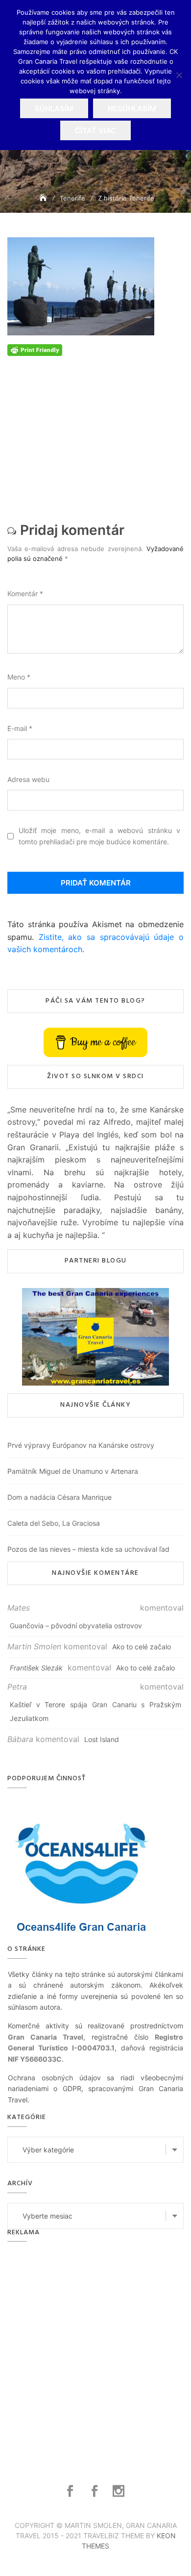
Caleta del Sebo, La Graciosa (54, 1523)
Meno (19, 677)
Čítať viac (95, 131)
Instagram (120, 2491)
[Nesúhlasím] (179, 75)
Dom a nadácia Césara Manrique (60, 1497)
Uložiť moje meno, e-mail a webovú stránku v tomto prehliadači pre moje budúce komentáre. (99, 836)
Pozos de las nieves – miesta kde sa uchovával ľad (88, 1549)
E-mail (20, 728)
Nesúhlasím (132, 109)
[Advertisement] (95, 436)
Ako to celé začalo (142, 1647)
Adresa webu (28, 779)
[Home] (44, 198)
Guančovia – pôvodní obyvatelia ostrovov (76, 1626)
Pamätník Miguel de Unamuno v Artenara (73, 1471)
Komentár (25, 593)
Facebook (71, 2491)
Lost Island (102, 1739)
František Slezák (36, 1668)
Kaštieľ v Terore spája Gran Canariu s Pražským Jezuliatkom (95, 1711)
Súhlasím (54, 109)
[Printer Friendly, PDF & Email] (35, 349)
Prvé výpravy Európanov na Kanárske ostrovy (81, 1445)
